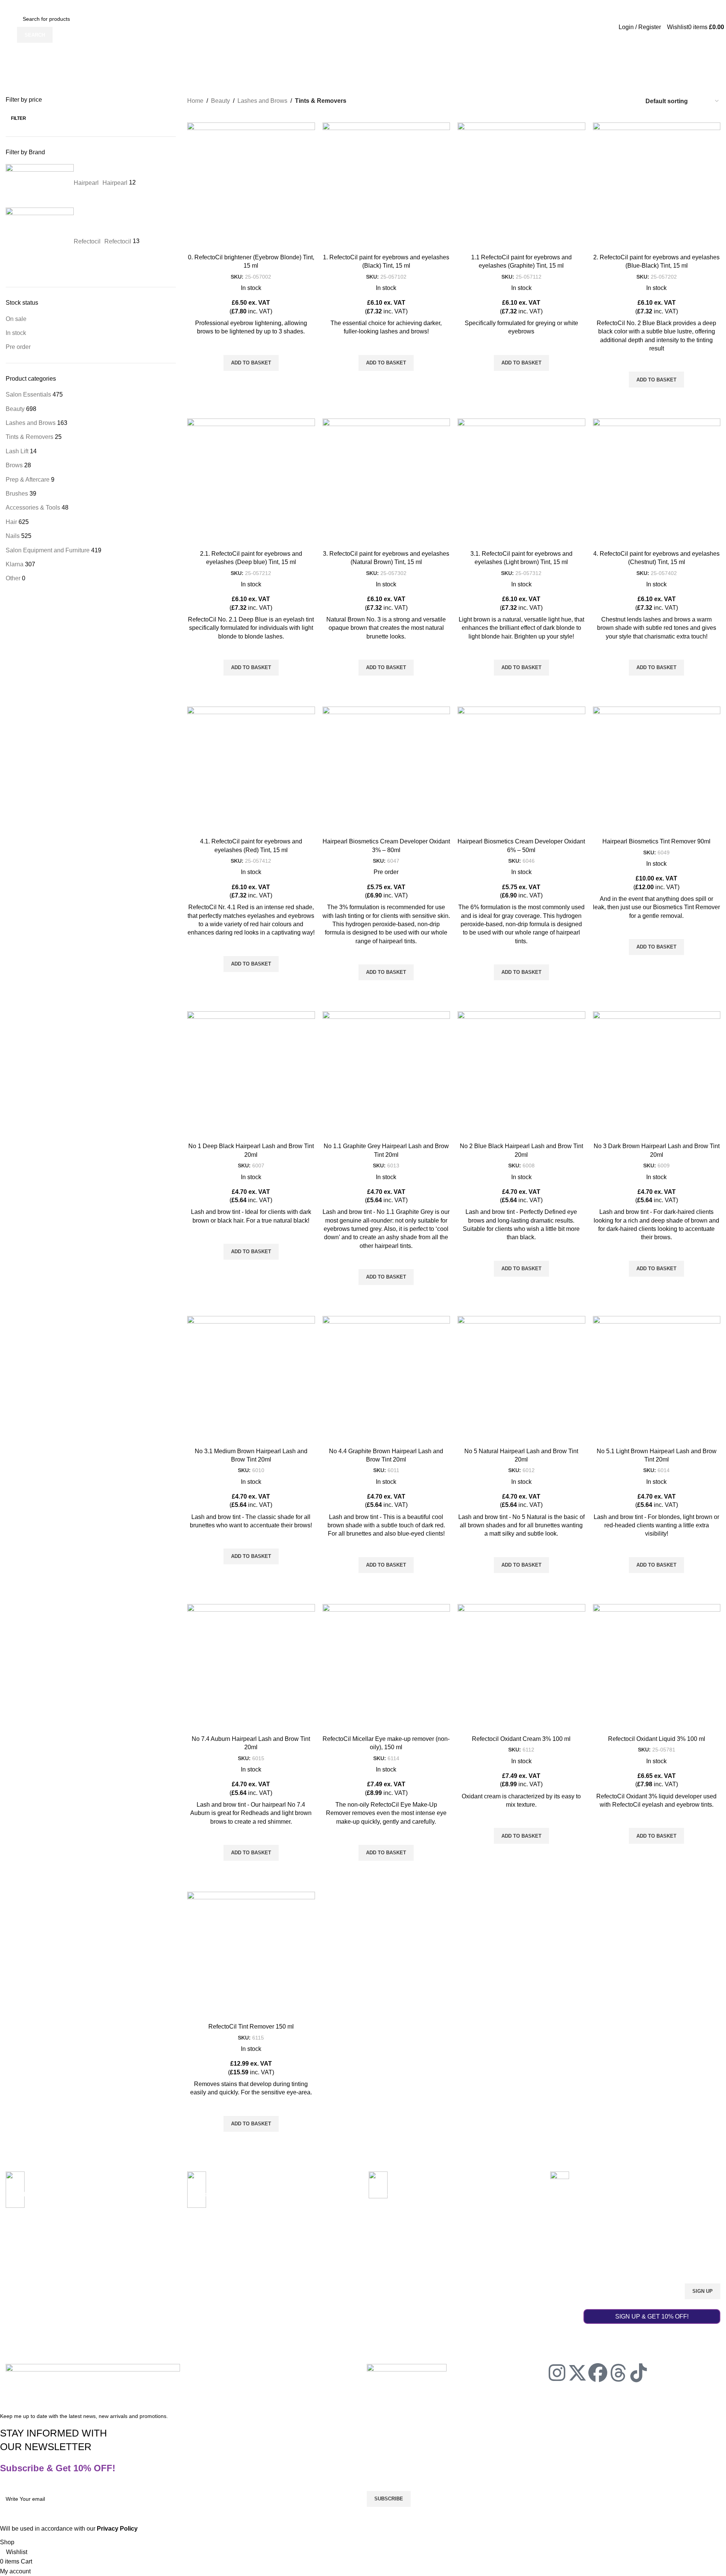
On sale (16, 319)
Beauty (15, 409)
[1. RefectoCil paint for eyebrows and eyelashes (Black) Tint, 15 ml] (386, 186)
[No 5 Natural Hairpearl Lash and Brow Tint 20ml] (521, 1380)
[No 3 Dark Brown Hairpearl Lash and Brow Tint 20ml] (657, 1075)
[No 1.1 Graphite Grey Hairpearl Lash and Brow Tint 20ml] (386, 1075)
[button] (251, 363)
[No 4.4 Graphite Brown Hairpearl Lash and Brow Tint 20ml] (386, 1380)
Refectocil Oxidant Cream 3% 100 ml (521, 1739)
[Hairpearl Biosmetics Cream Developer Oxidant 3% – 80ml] (386, 770)
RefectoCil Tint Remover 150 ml (251, 2027)
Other (13, 578)
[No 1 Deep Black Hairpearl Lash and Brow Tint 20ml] (251, 1075)
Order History (455, 2280)
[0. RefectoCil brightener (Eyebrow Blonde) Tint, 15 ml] (251, 186)
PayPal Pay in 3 (416, 2211)
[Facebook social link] (538, 5)
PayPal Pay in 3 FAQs (321, 2293)
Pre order (18, 347)
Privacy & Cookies (172, 2332)
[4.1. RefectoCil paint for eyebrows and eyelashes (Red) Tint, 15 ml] (251, 770)
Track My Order (313, 2268)
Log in (446, 2254)
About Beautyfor (169, 2254)
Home (195, 101)
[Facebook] (598, 2373)
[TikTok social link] (577, 5)
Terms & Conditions (173, 2319)
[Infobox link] (91, 2199)
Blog (155, 2268)
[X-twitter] (577, 2373)
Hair (11, 522)
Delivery (304, 2254)
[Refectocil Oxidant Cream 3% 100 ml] (521, 1668)
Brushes (17, 494)
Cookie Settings (59, 2394)
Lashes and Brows (31, 423)
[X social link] (548, 5)
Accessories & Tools (33, 508)
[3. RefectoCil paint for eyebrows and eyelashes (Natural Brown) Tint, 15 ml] (386, 482)
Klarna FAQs (310, 2306)
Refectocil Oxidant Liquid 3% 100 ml (657, 1739)
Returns (304, 2280)
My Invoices (453, 2293)
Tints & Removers (29, 437)
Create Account (457, 2268)
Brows (14, 465)
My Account (457, 2241)
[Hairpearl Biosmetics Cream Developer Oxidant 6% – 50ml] (521, 770)
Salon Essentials (28, 394)
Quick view (251, 380)
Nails (13, 536)
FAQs (157, 2306)
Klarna (15, 564)
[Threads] (618, 2373)
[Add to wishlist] (251, 346)
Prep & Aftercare (28, 480)
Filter (19, 118)
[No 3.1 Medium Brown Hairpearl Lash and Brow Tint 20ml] (251, 1380)
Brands (159, 2280)
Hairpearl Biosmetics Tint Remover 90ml (656, 841)
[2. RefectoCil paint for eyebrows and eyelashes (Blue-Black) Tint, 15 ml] (657, 186)
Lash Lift (17, 451)
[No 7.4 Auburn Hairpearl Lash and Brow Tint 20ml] (251, 1668)
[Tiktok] (639, 2373)
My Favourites (456, 2306)
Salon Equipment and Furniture (48, 550)
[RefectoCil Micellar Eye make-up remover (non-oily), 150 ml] (386, 1668)
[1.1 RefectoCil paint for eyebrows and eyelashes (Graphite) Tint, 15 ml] (521, 186)
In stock (16, 333)
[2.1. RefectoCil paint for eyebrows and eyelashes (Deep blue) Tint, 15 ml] (251, 482)
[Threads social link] (567, 5)
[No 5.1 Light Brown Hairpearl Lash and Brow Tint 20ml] (657, 1380)
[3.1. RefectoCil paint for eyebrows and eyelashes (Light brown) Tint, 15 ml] (521, 482)
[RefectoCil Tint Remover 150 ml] (251, 1956)
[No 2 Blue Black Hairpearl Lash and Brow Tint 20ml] (521, 1075)
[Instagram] (557, 2373)
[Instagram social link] (558, 5)
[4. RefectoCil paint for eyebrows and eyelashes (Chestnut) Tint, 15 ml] (657, 482)
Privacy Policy (22, 2394)
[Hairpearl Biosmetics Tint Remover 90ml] (657, 770)
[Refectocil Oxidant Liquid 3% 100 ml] (657, 1668)
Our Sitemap (165, 2293)
